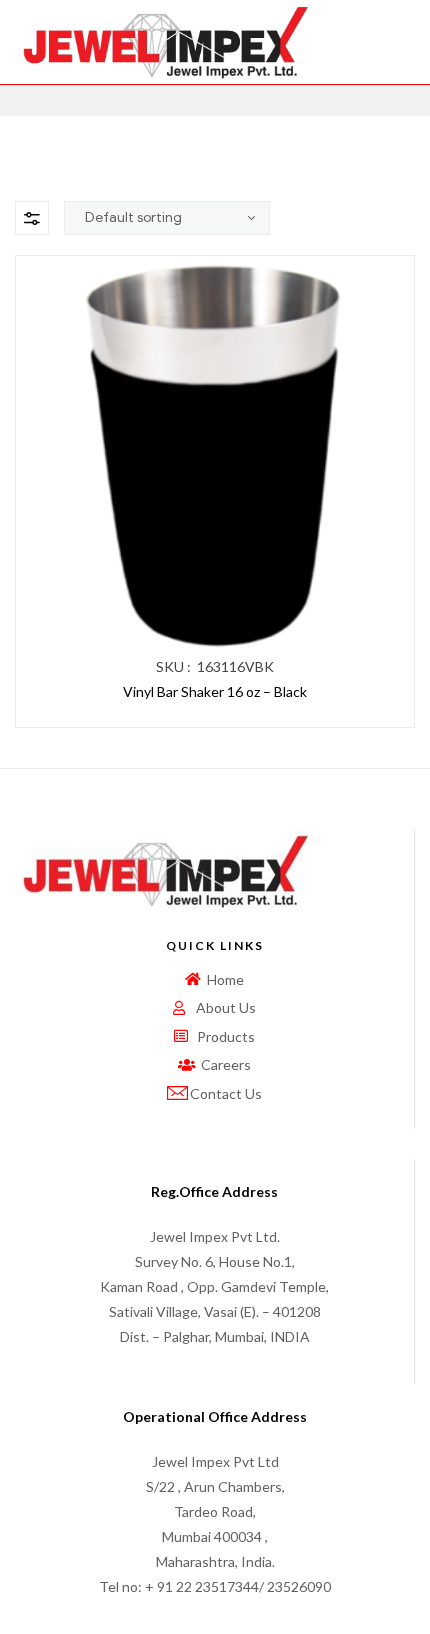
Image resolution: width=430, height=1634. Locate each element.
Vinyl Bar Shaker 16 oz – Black (215, 691)
